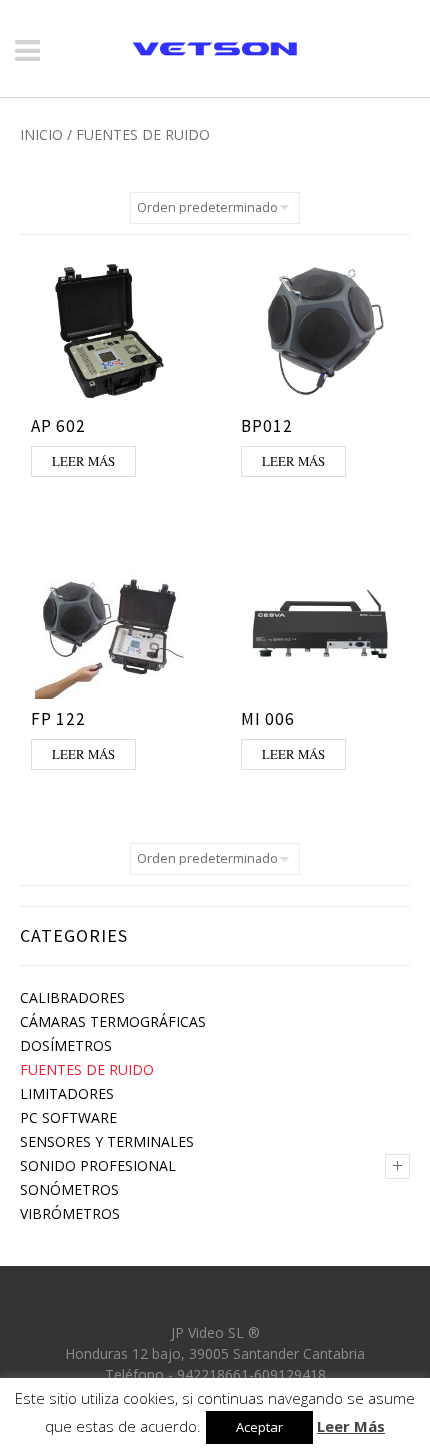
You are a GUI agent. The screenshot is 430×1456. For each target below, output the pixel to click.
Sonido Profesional (98, 1165)
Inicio (41, 134)
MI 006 (268, 719)
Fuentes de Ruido (87, 1069)
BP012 (267, 426)
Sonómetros (69, 1189)
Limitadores (67, 1093)
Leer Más (351, 1426)
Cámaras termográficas (113, 1021)
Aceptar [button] (259, 1427)
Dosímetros (66, 1045)
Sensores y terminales (107, 1141)
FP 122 (58, 719)
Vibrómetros (70, 1213)
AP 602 (58, 426)
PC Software (68, 1117)
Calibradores (72, 997)
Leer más (83, 461)
